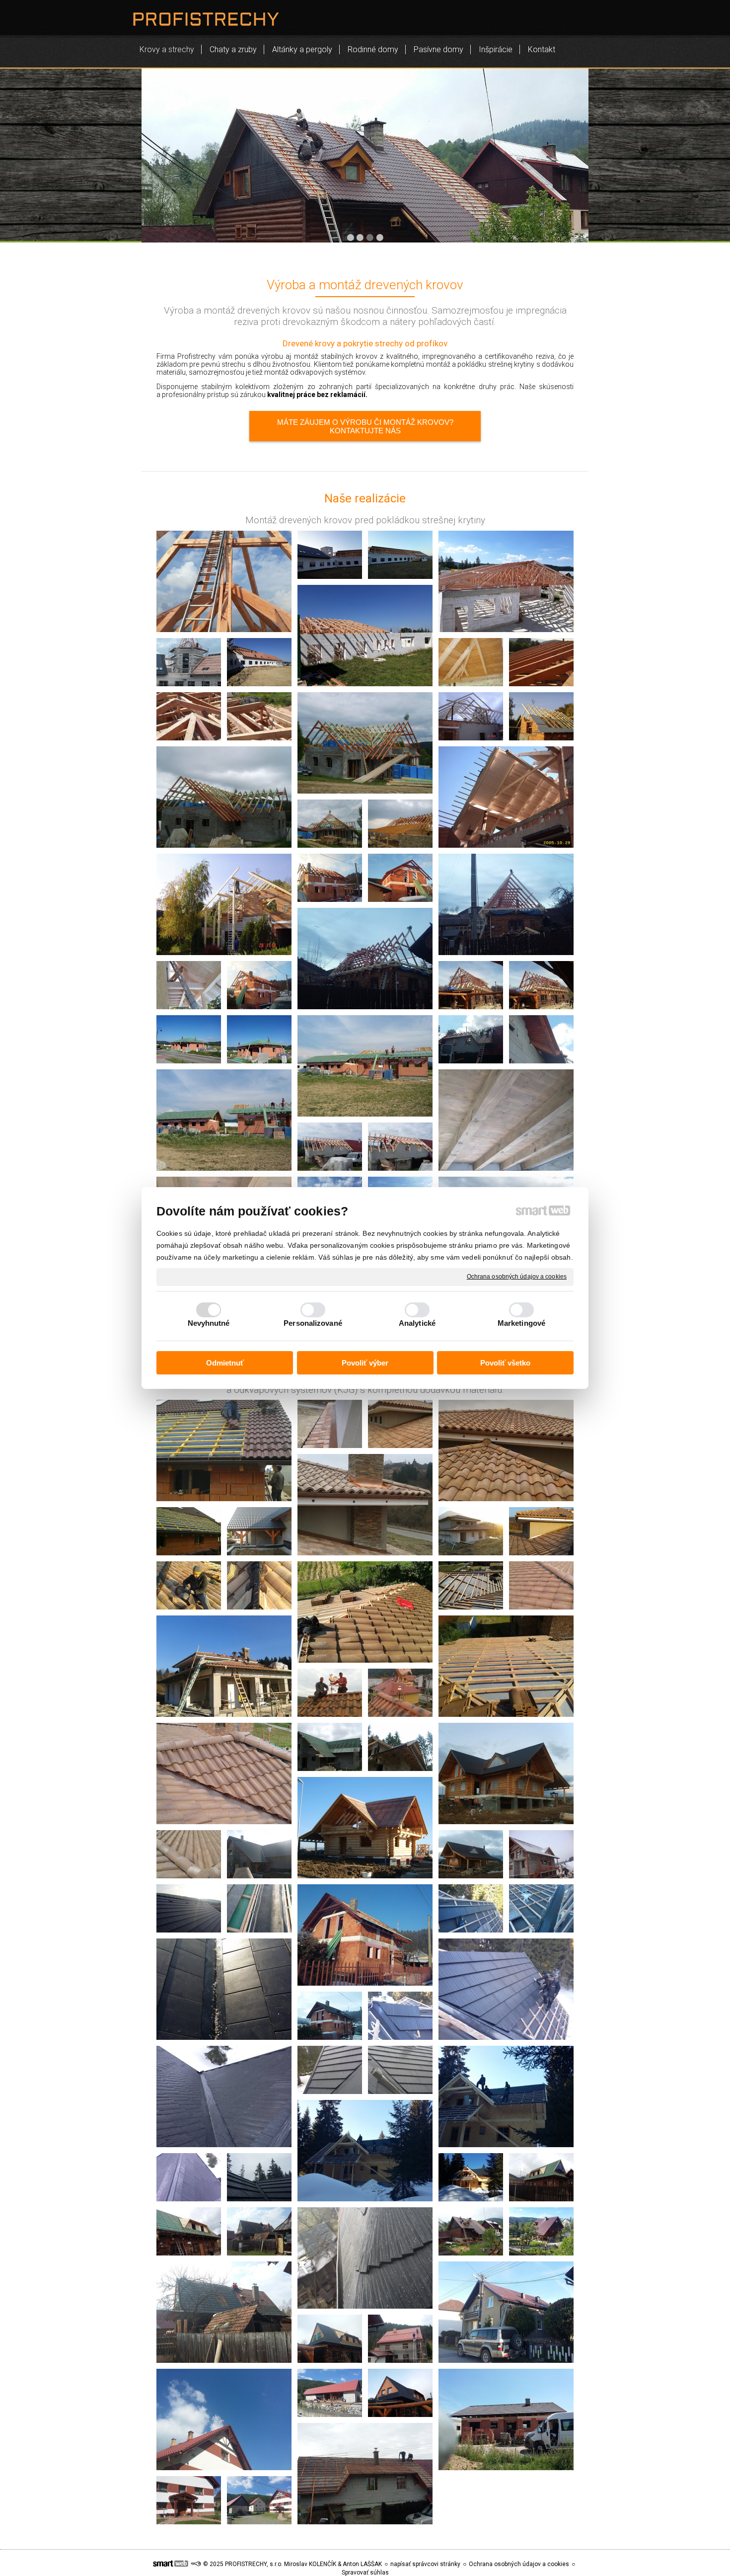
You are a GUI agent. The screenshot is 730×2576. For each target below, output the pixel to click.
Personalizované (313, 1323)
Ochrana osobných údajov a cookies (517, 1277)
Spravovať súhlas (365, 2573)
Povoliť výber (365, 1363)
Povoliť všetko (505, 1363)
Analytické (417, 1323)
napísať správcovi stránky (425, 2564)
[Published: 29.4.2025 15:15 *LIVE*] (196, 2564)
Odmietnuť (225, 1363)
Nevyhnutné (209, 1323)
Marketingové (521, 1323)
